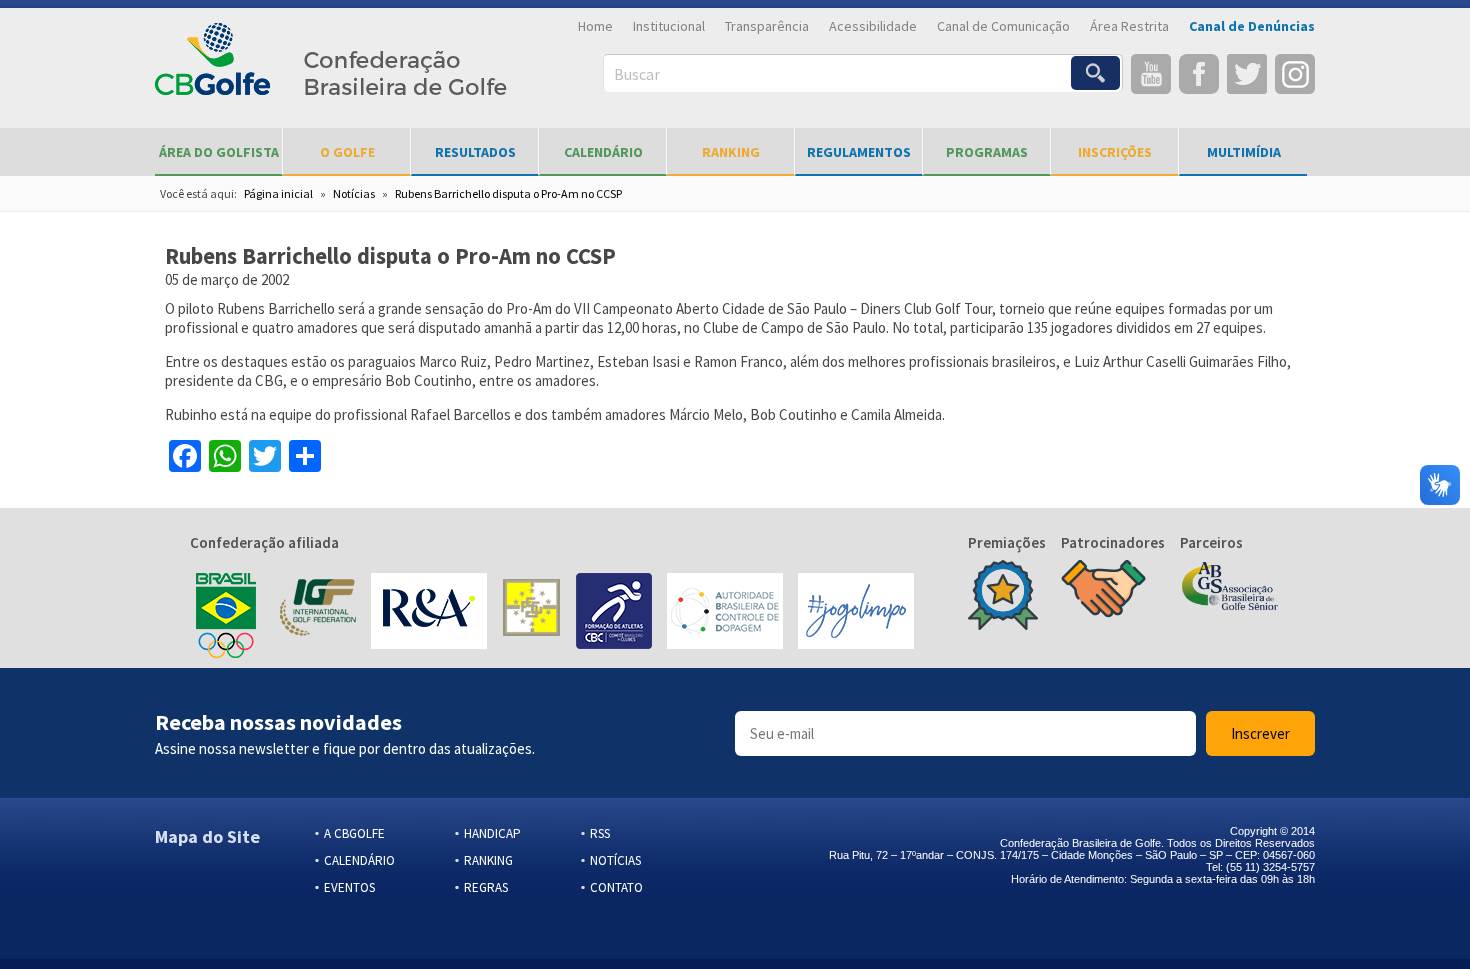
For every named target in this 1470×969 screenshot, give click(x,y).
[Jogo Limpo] (856, 613)
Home (595, 26)
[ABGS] (1230, 588)
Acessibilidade (873, 26)
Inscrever (1260, 733)
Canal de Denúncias (1252, 26)
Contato (616, 887)
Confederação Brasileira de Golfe (331, 70)
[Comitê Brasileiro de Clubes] (614, 613)
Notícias (354, 193)
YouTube (1151, 74)
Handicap (492, 833)
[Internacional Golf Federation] (316, 613)
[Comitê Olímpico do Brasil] (226, 613)
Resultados (475, 152)
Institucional (669, 26)
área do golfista (219, 152)
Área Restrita (1129, 26)
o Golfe (347, 152)
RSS (600, 833)
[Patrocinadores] (1103, 591)
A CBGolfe (354, 833)
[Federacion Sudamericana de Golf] (531, 613)
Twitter (1247, 74)
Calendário (603, 152)
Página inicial (278, 193)
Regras (486, 887)
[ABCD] (725, 613)
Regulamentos (859, 152)
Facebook (1199, 74)
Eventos (349, 887)
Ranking (731, 152)
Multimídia (1244, 152)
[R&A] (429, 613)
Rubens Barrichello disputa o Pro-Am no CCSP (508, 193)
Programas (987, 152)
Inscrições (1115, 152)
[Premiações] (1003, 597)
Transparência (767, 26)
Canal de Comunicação (1003, 26)
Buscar (637, 74)
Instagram (1295, 74)
